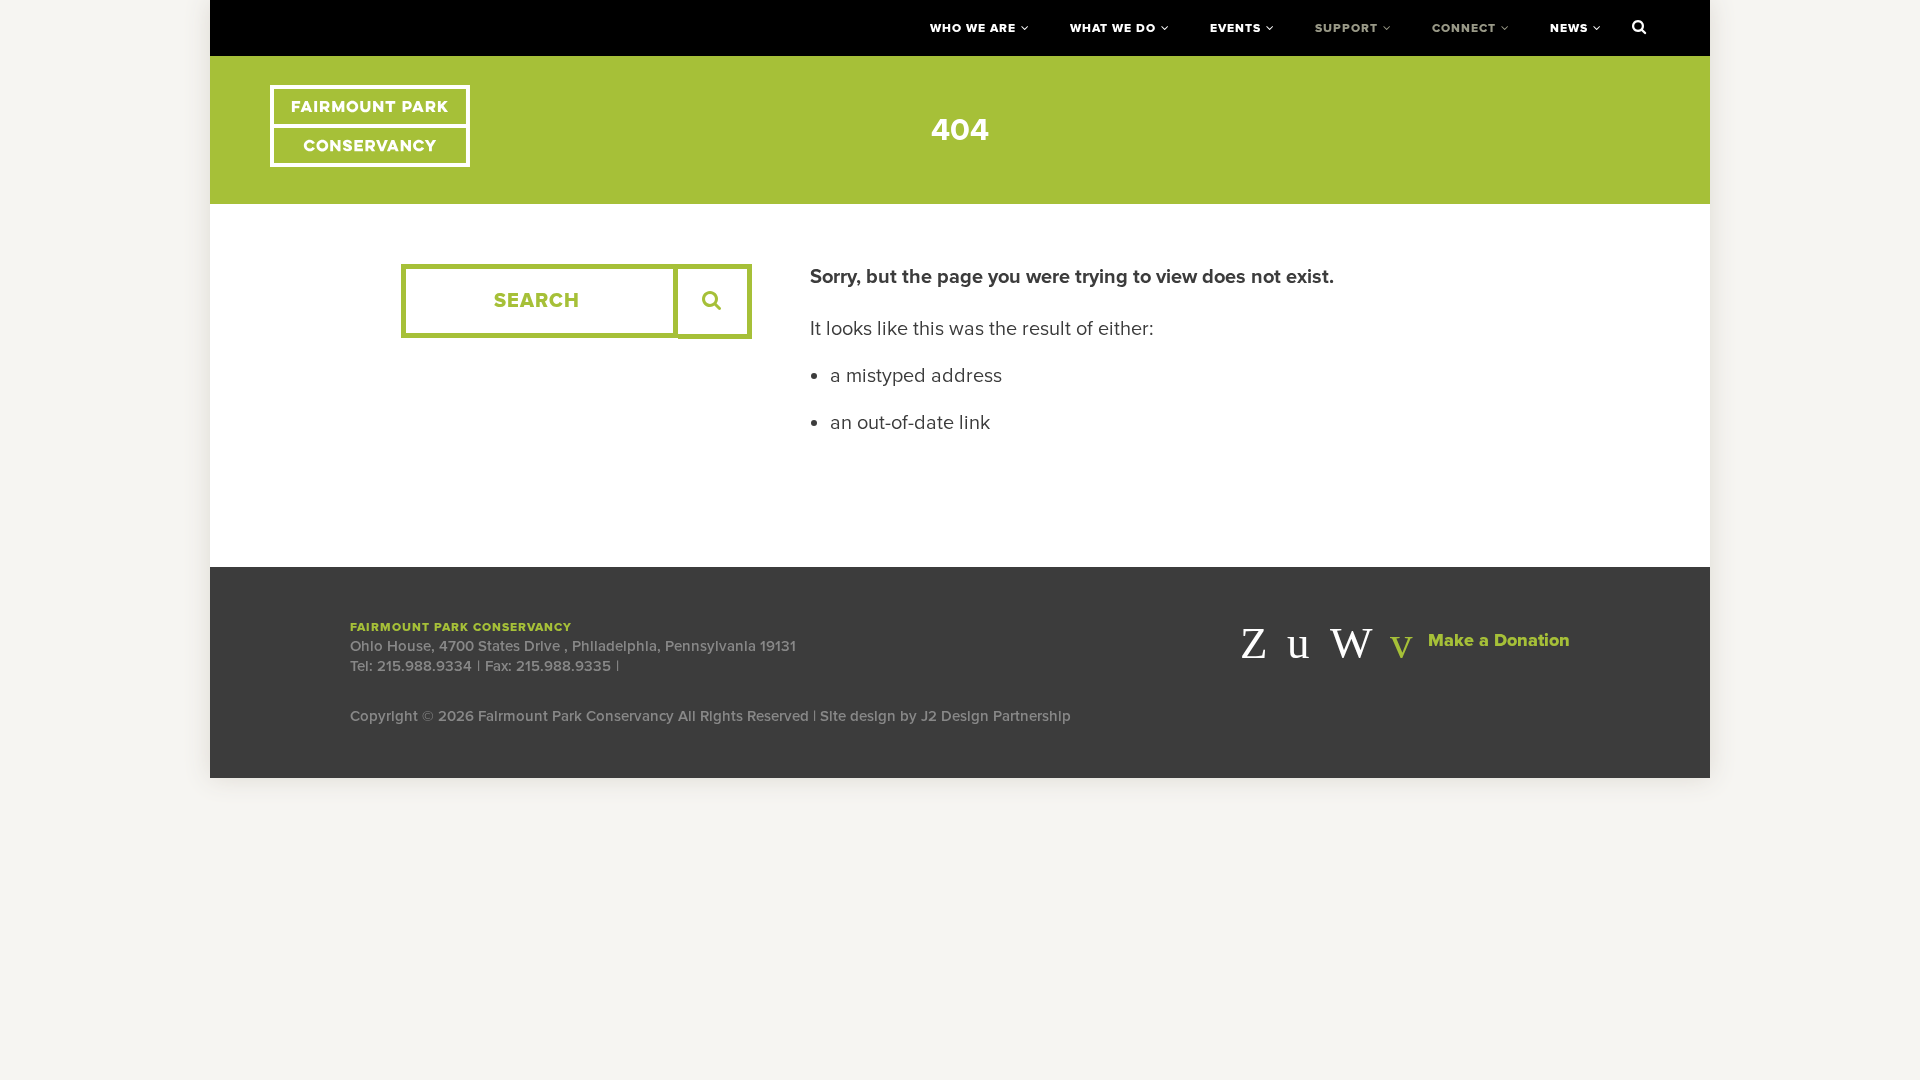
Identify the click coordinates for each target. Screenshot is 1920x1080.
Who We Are (973, 28)
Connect (1464, 28)
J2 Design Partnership (996, 716)
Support (1346, 28)
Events (1235, 28)
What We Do (1113, 28)
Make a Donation (1496, 640)
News (1569, 28)
